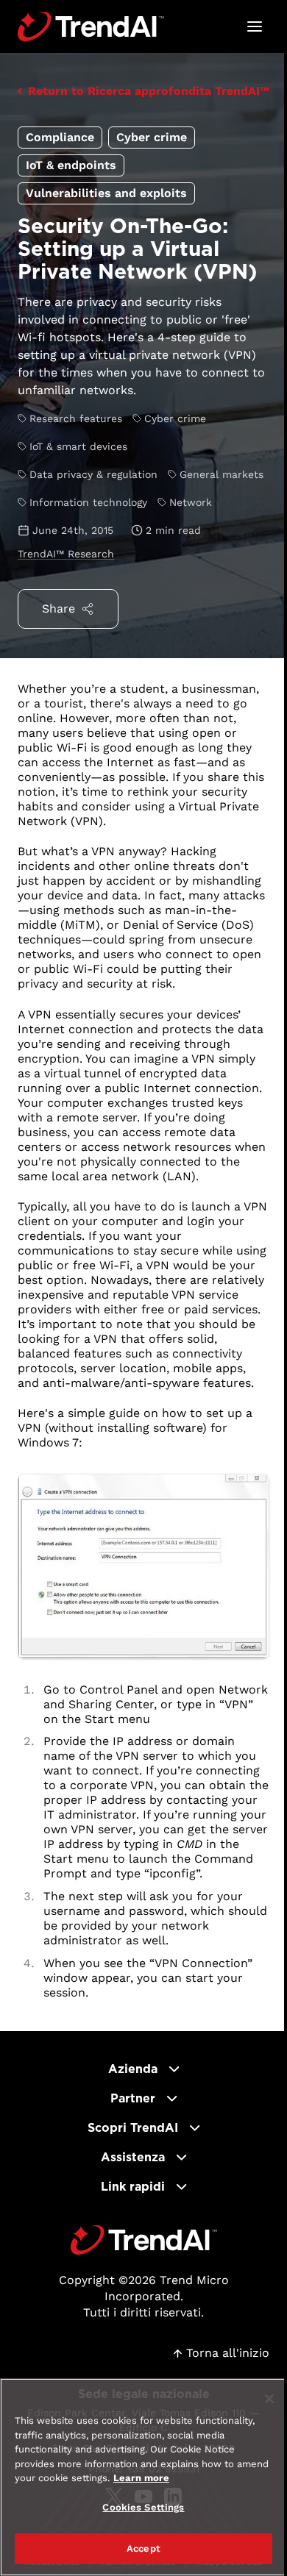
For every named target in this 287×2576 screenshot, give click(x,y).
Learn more (141, 2478)
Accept (143, 2548)
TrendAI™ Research (66, 554)
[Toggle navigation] (255, 26)
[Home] (144, 2240)
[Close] (269, 2399)
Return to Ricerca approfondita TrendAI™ (149, 91)
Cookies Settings (143, 2507)
